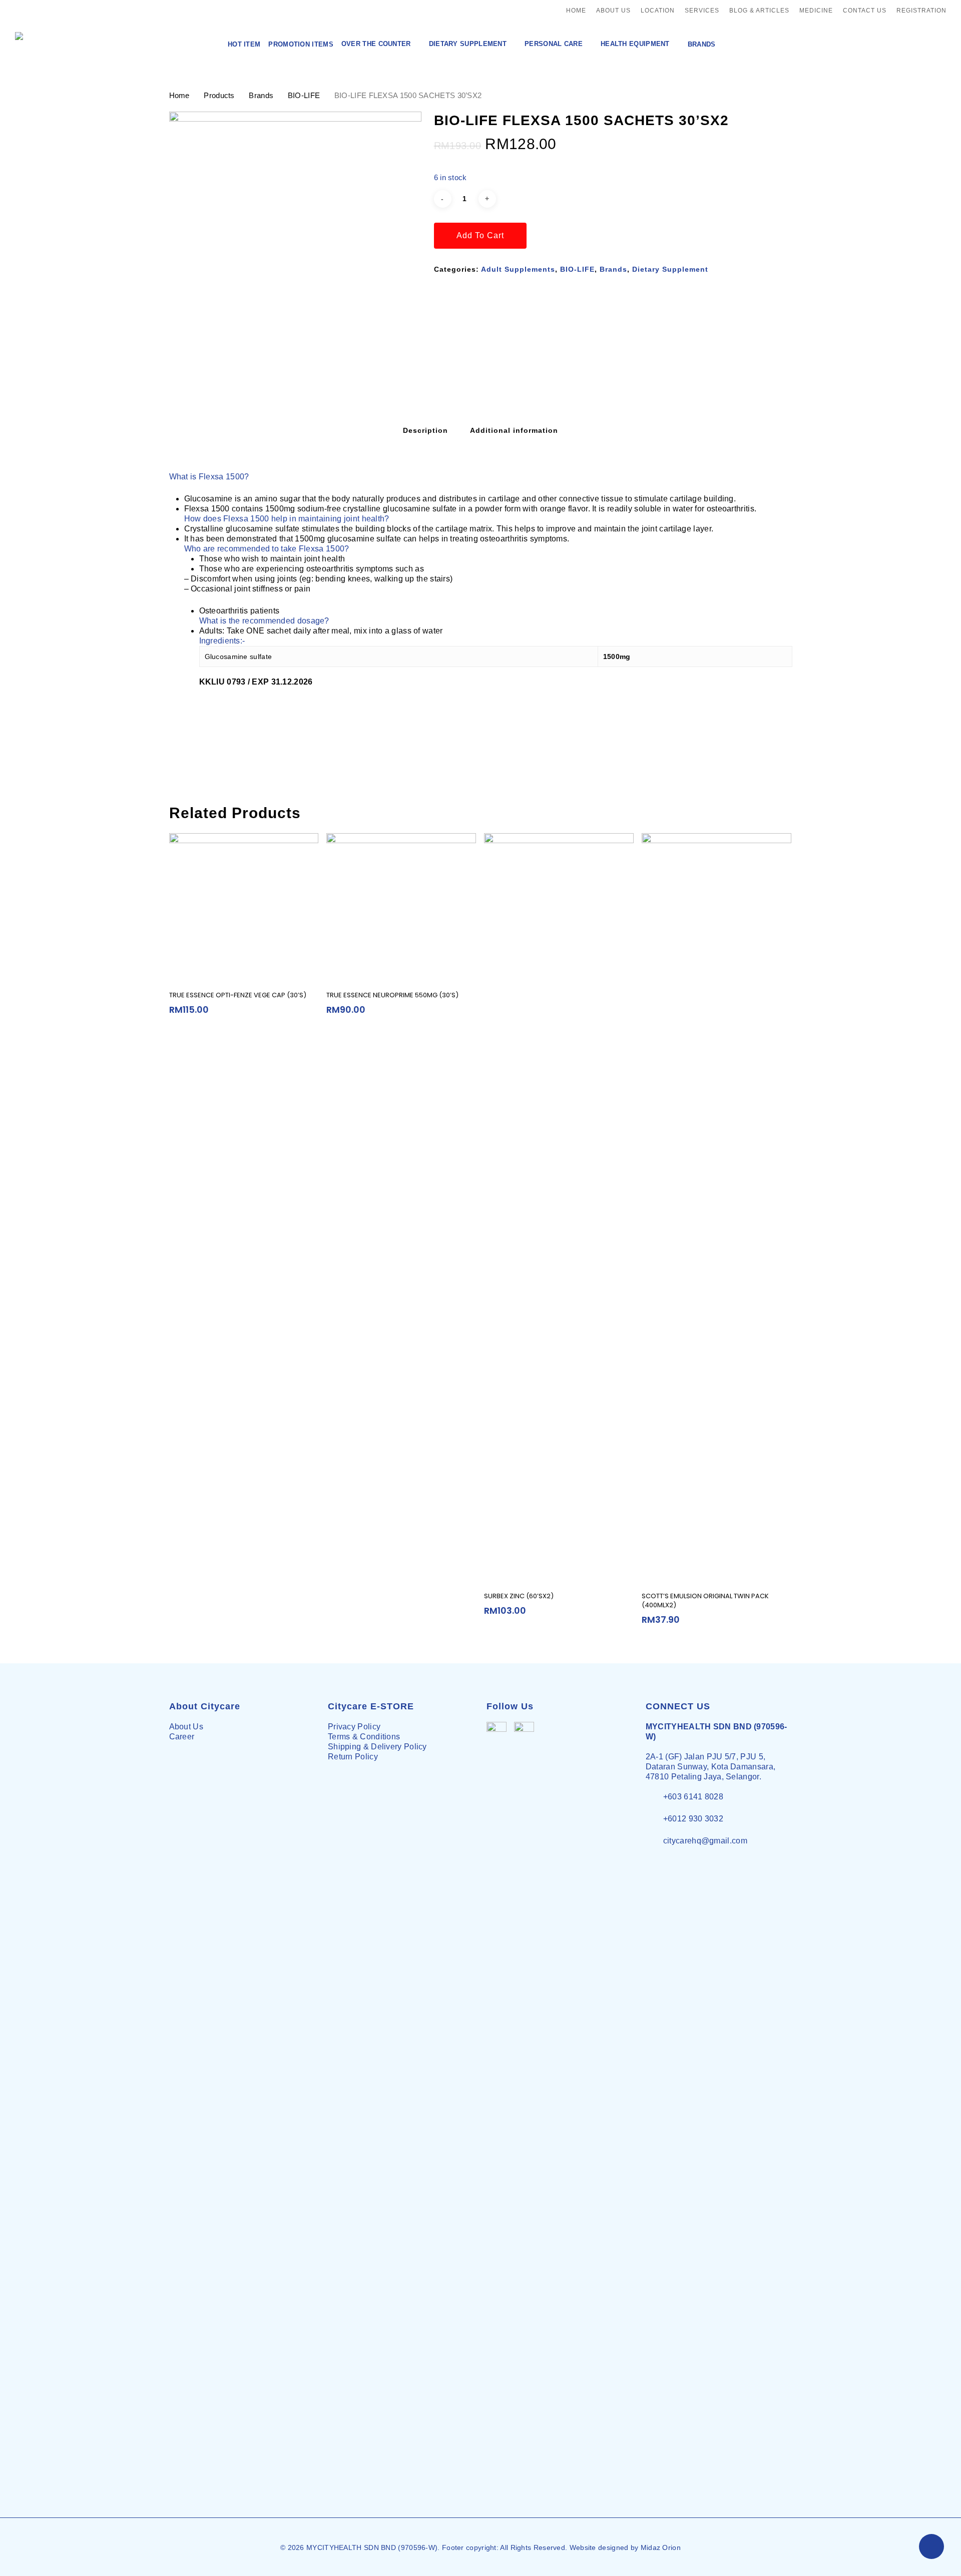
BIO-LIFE (304, 96)
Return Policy (353, 1757)
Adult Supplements (518, 269)
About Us (186, 1727)
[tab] (425, 430)
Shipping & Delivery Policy (377, 1747)
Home (179, 96)
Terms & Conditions (364, 1737)
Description (425, 430)
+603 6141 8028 (693, 1797)
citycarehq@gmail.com (705, 1841)
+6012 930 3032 (693, 1819)
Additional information (514, 430)
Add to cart (480, 235)
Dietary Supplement (670, 269)
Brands (261, 96)
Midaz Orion (661, 2547)
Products (219, 96)
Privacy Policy (354, 1727)
